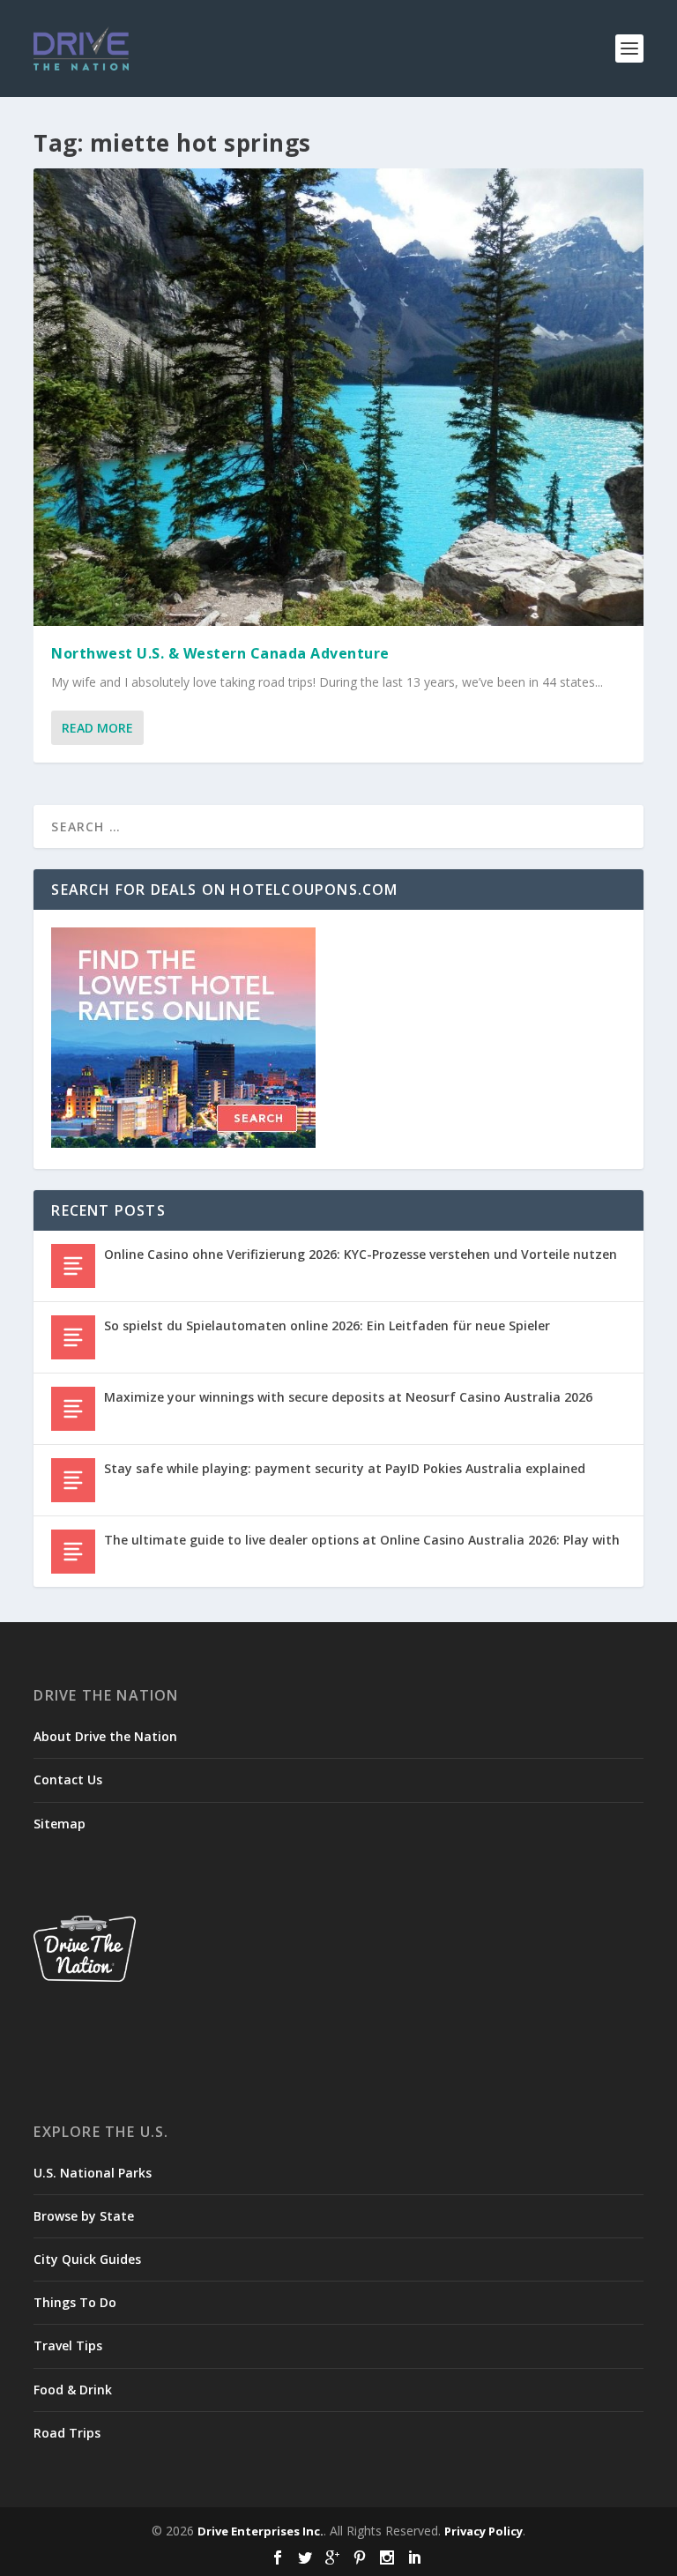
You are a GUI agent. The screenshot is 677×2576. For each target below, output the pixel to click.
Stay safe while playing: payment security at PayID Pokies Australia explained (345, 1468)
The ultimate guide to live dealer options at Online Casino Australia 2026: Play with (362, 1540)
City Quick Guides (87, 2259)
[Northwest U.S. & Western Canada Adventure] (338, 397)
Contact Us (68, 1779)
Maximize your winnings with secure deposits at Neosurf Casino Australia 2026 (348, 1397)
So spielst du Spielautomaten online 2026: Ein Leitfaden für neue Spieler (327, 1325)
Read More (97, 728)
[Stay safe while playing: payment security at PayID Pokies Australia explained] (73, 1480)
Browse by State (84, 2216)
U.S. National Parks (93, 2173)
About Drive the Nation (105, 1736)
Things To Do (75, 2302)
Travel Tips (68, 2345)
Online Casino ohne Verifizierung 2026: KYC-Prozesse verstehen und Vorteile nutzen (361, 1254)
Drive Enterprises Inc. (260, 2531)
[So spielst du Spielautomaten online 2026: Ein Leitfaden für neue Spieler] (73, 1337)
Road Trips (67, 2433)
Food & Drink (73, 2390)
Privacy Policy (484, 2531)
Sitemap (60, 1824)
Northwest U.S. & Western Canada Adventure (220, 653)
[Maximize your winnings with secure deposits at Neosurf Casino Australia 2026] (73, 1409)
